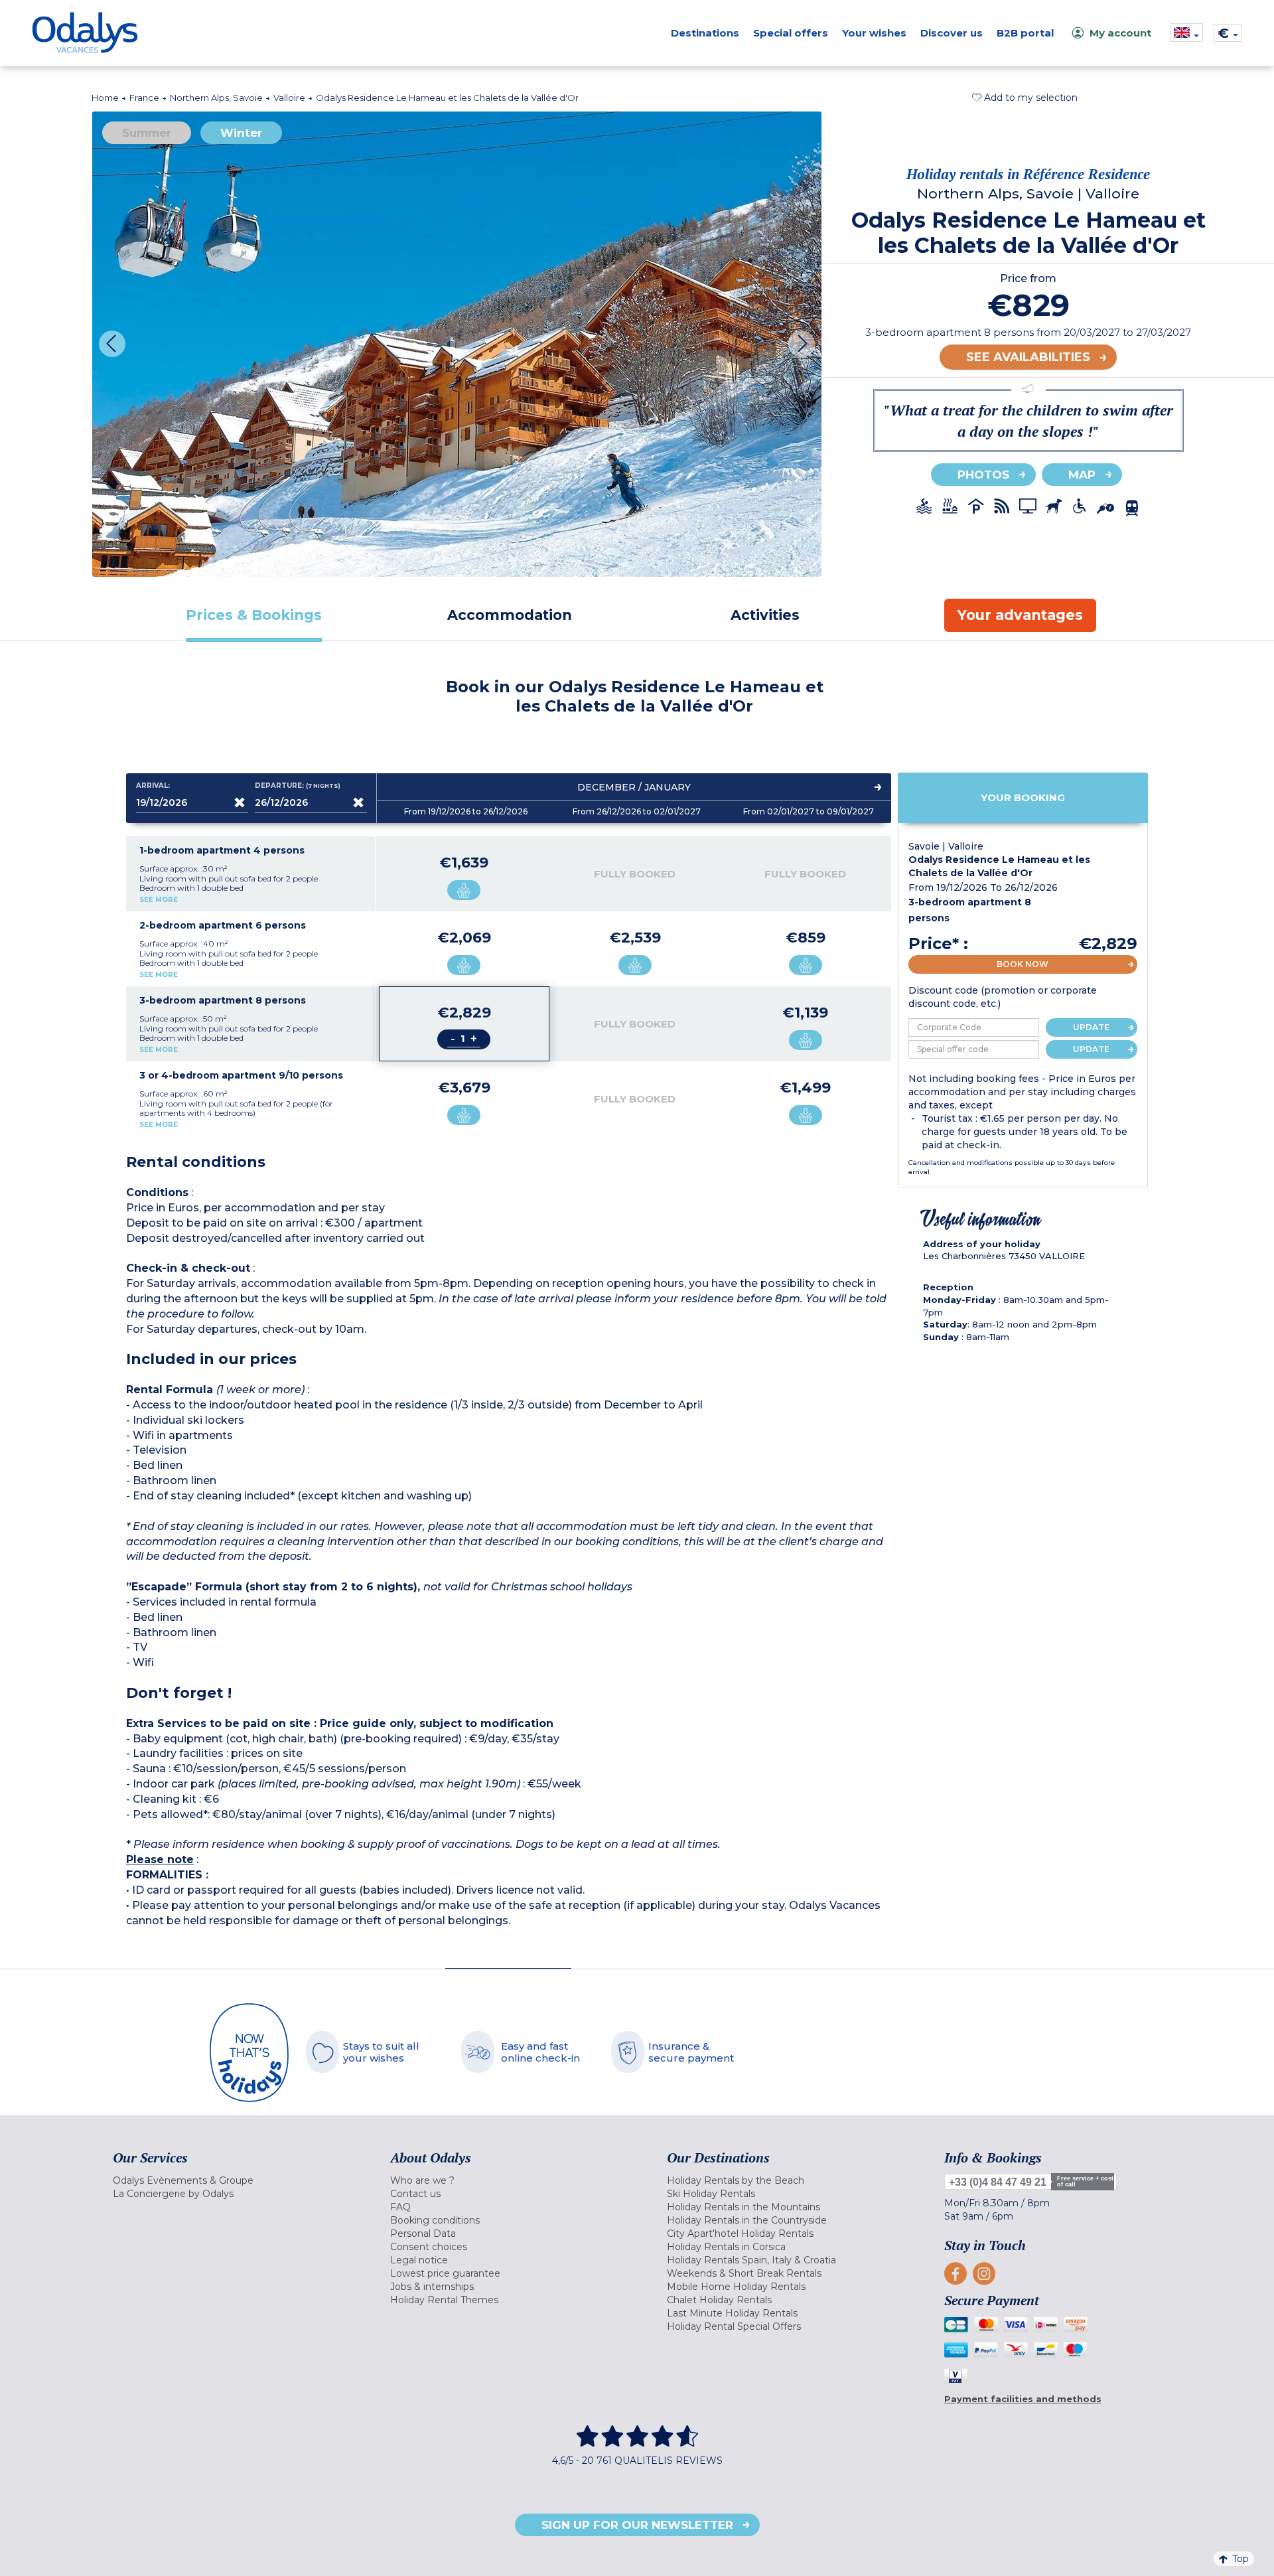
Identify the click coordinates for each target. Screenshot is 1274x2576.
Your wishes (874, 33)
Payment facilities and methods (1023, 2399)
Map (1082, 475)
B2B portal (1025, 33)
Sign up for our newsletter (637, 2525)
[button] (1025, 98)
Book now (1023, 964)
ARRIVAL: (153, 786)
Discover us (952, 33)
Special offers (791, 33)
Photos (983, 475)
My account (1120, 33)
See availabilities (1028, 357)
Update (1091, 1027)
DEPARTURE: (298, 786)
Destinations (705, 33)
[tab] (254, 615)
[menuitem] (235, 2180)
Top (1240, 2559)
